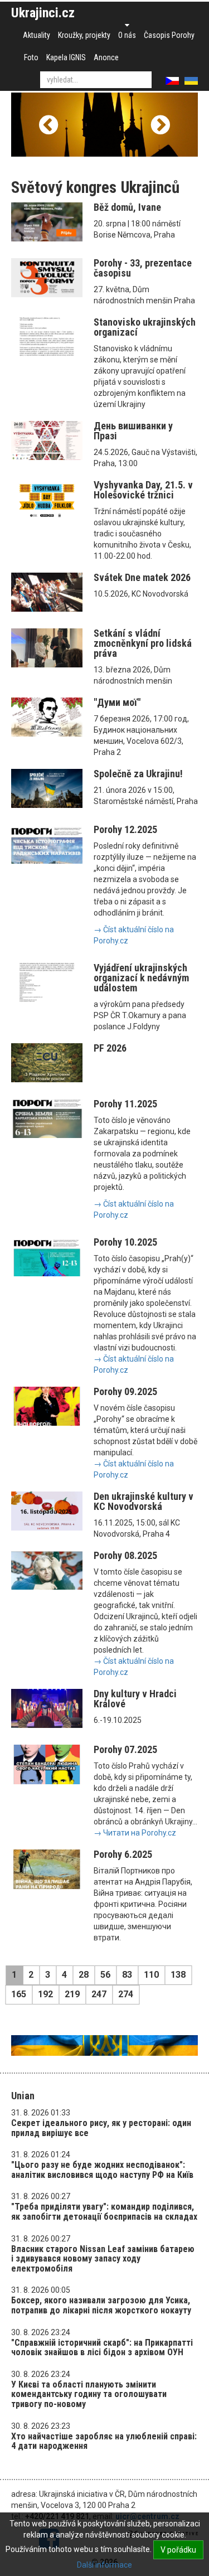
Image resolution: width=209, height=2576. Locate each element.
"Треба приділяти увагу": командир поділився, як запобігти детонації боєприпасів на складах (104, 2212)
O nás (127, 35)
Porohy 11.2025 (125, 1104)
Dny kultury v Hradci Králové (135, 1699)
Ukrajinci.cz (43, 13)
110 (151, 1975)
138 (178, 1975)
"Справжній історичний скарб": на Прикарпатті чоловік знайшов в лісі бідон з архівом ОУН (102, 2348)
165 (19, 1994)
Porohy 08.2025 (125, 1555)
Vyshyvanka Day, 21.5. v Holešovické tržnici (143, 490)
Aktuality (37, 35)
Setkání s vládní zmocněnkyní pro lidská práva (143, 643)
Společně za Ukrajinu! (138, 774)
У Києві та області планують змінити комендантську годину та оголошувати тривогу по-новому (89, 2394)
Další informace (104, 2565)
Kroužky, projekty (84, 35)
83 (127, 1975)
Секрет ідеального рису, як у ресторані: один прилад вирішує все (101, 2128)
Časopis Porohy (169, 35)
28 (84, 1975)
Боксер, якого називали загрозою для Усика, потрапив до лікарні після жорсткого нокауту (101, 2305)
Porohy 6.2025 (123, 1854)
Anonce (106, 57)
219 (72, 1994)
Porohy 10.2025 (125, 1242)
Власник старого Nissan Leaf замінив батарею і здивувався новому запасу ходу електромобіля (103, 2259)
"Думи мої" (117, 702)
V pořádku (178, 2550)
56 (105, 1975)
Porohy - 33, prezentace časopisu (143, 268)
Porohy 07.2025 (125, 1749)
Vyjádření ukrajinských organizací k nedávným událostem (141, 978)
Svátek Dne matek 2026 (142, 577)
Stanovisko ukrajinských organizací (145, 327)
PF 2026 (110, 1048)
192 (45, 1994)
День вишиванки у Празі (133, 431)
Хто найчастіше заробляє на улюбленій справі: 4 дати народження (104, 2441)
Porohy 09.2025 (125, 1391)
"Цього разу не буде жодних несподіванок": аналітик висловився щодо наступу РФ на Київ (102, 2170)
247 (99, 1994)
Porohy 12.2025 (125, 829)
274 (126, 1994)
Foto (31, 57)
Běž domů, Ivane (127, 207)
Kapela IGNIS (66, 57)
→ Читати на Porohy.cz (135, 1833)
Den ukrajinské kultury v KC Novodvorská (144, 1501)
